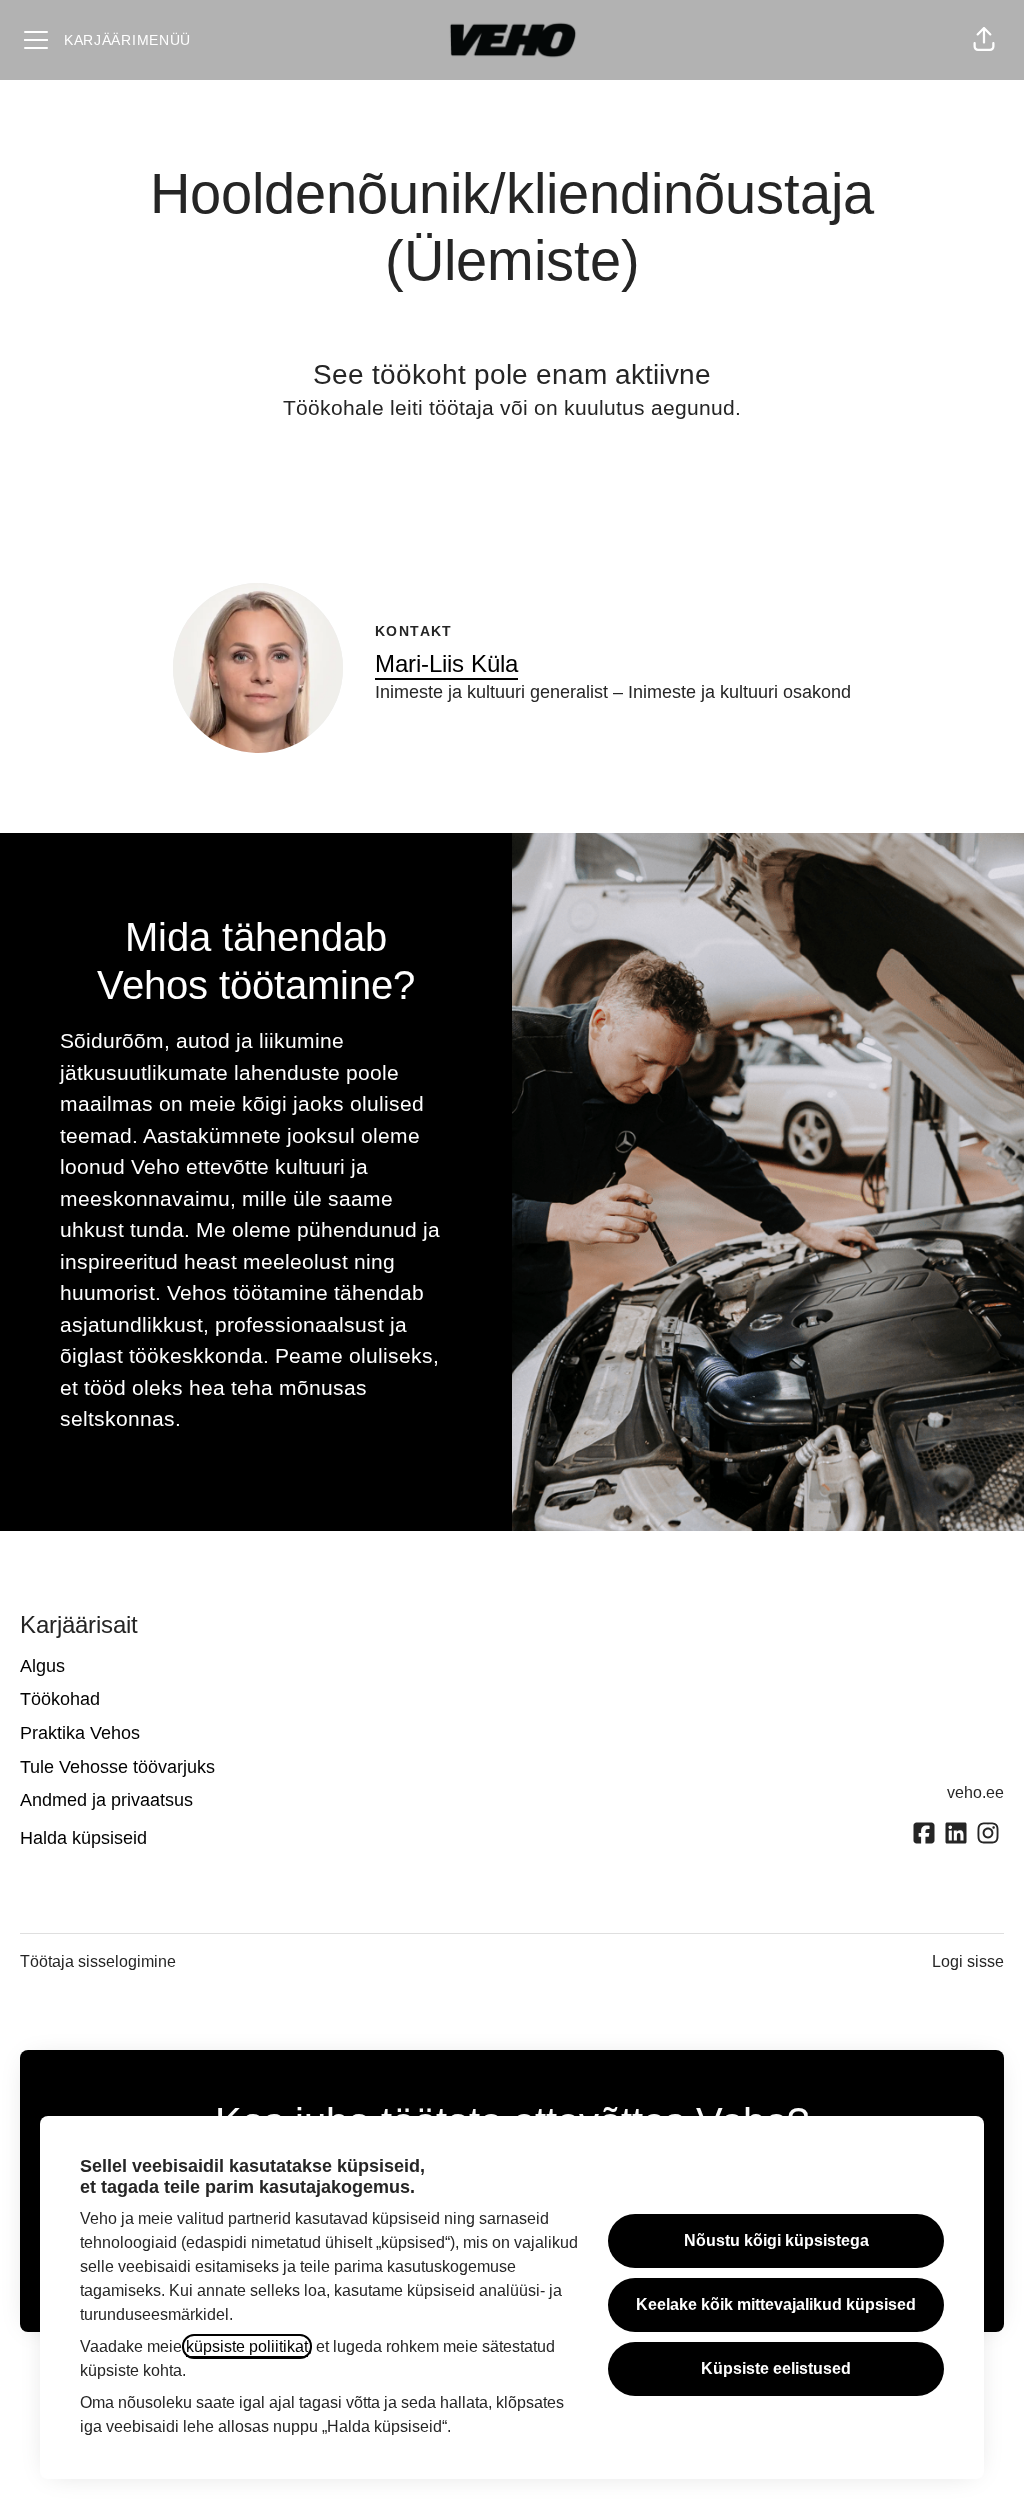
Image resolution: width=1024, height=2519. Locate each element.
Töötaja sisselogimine (98, 1961)
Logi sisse (968, 1961)
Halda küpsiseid (83, 1838)
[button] (984, 40)
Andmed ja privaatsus (106, 1800)
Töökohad (60, 1699)
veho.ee (975, 1792)
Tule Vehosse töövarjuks (117, 1767)
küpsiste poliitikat (247, 2346)
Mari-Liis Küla (446, 663)
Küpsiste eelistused (776, 2368)
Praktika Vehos (80, 1733)
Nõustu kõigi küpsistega (776, 2240)
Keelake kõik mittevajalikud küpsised (776, 2304)
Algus (42, 1666)
